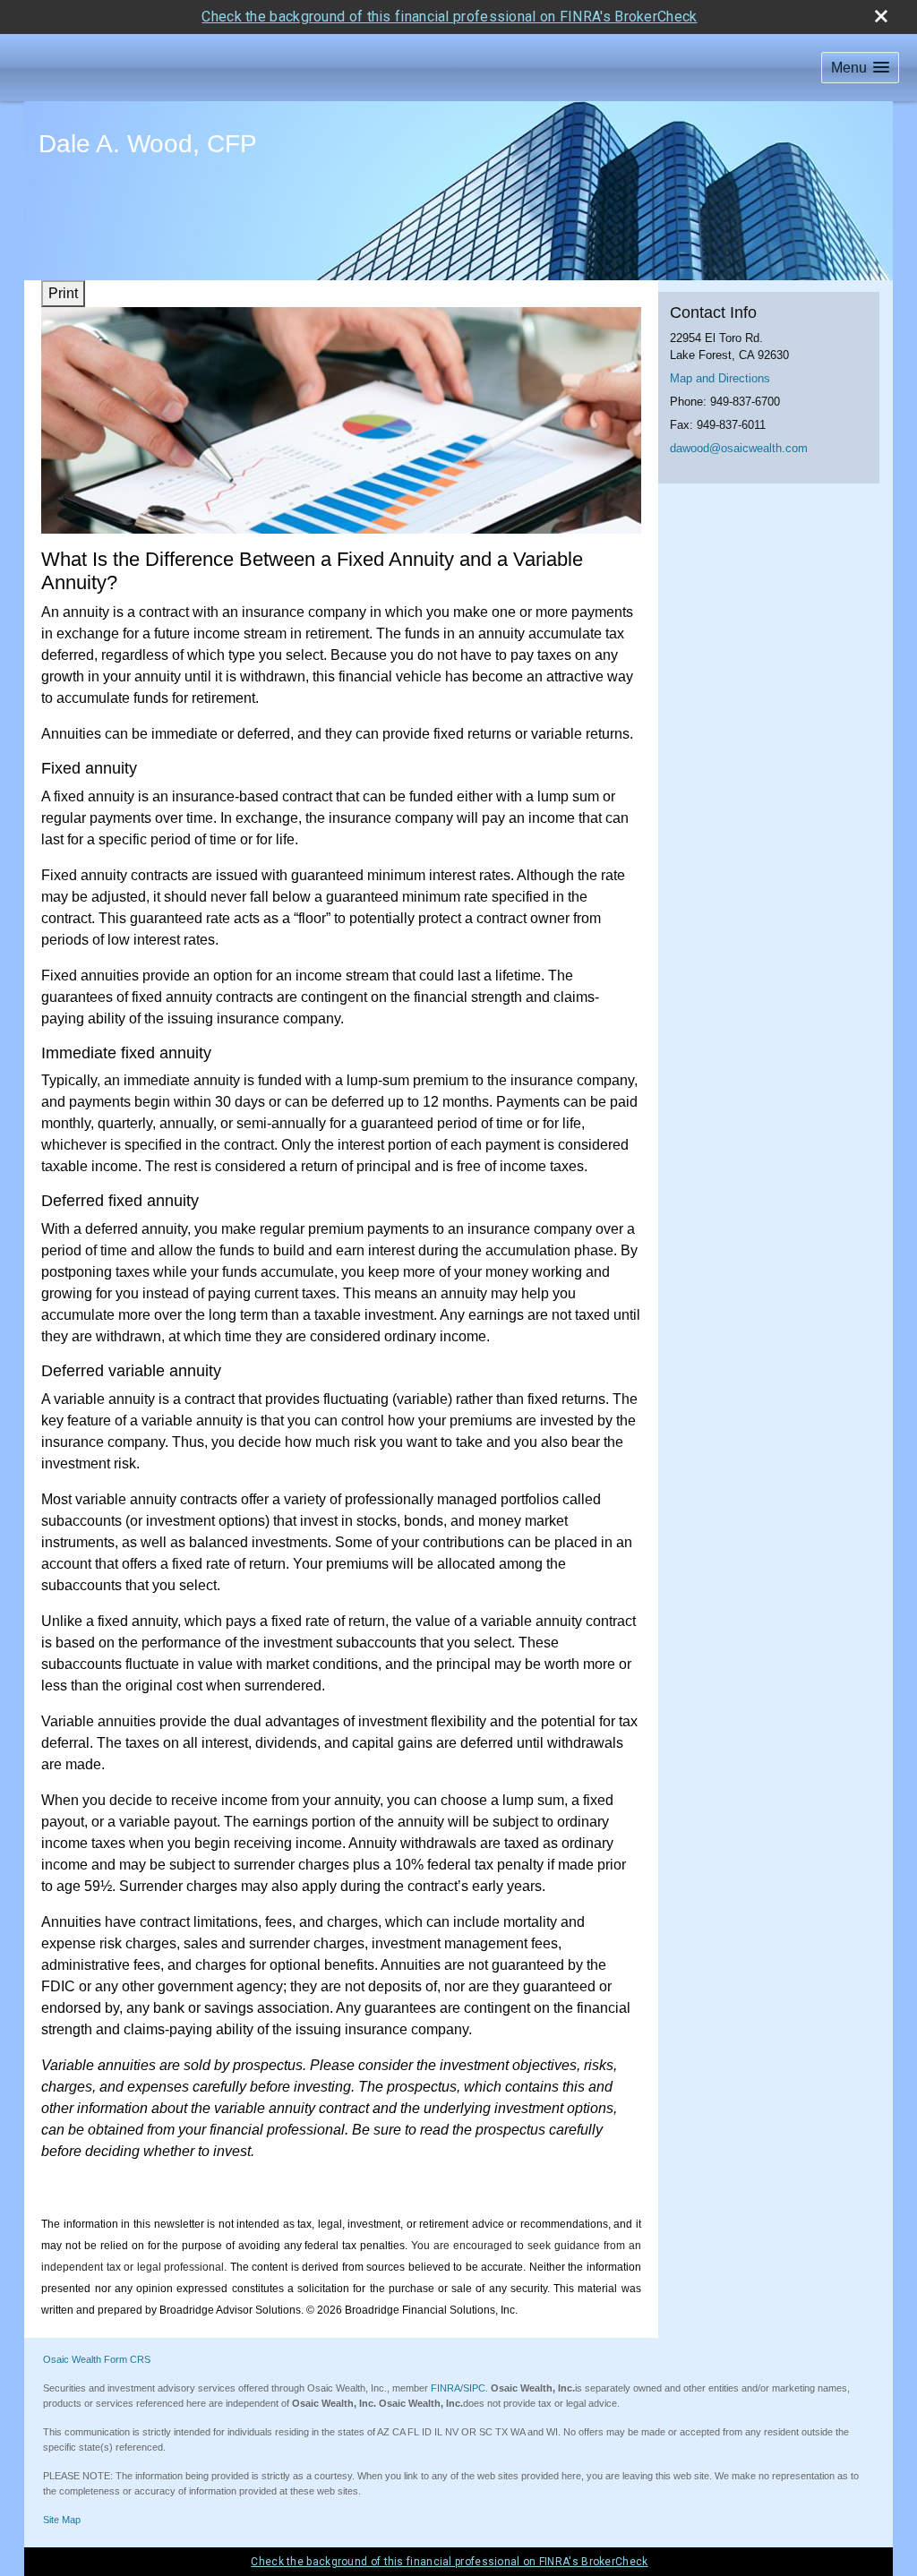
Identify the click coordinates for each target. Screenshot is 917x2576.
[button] (860, 68)
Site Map (62, 2520)
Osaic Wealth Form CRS (97, 2359)
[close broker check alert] (881, 16)
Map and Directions (720, 378)
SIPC (474, 2388)
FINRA (446, 2388)
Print (63, 293)
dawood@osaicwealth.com (739, 448)
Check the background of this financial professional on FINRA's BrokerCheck (449, 17)
